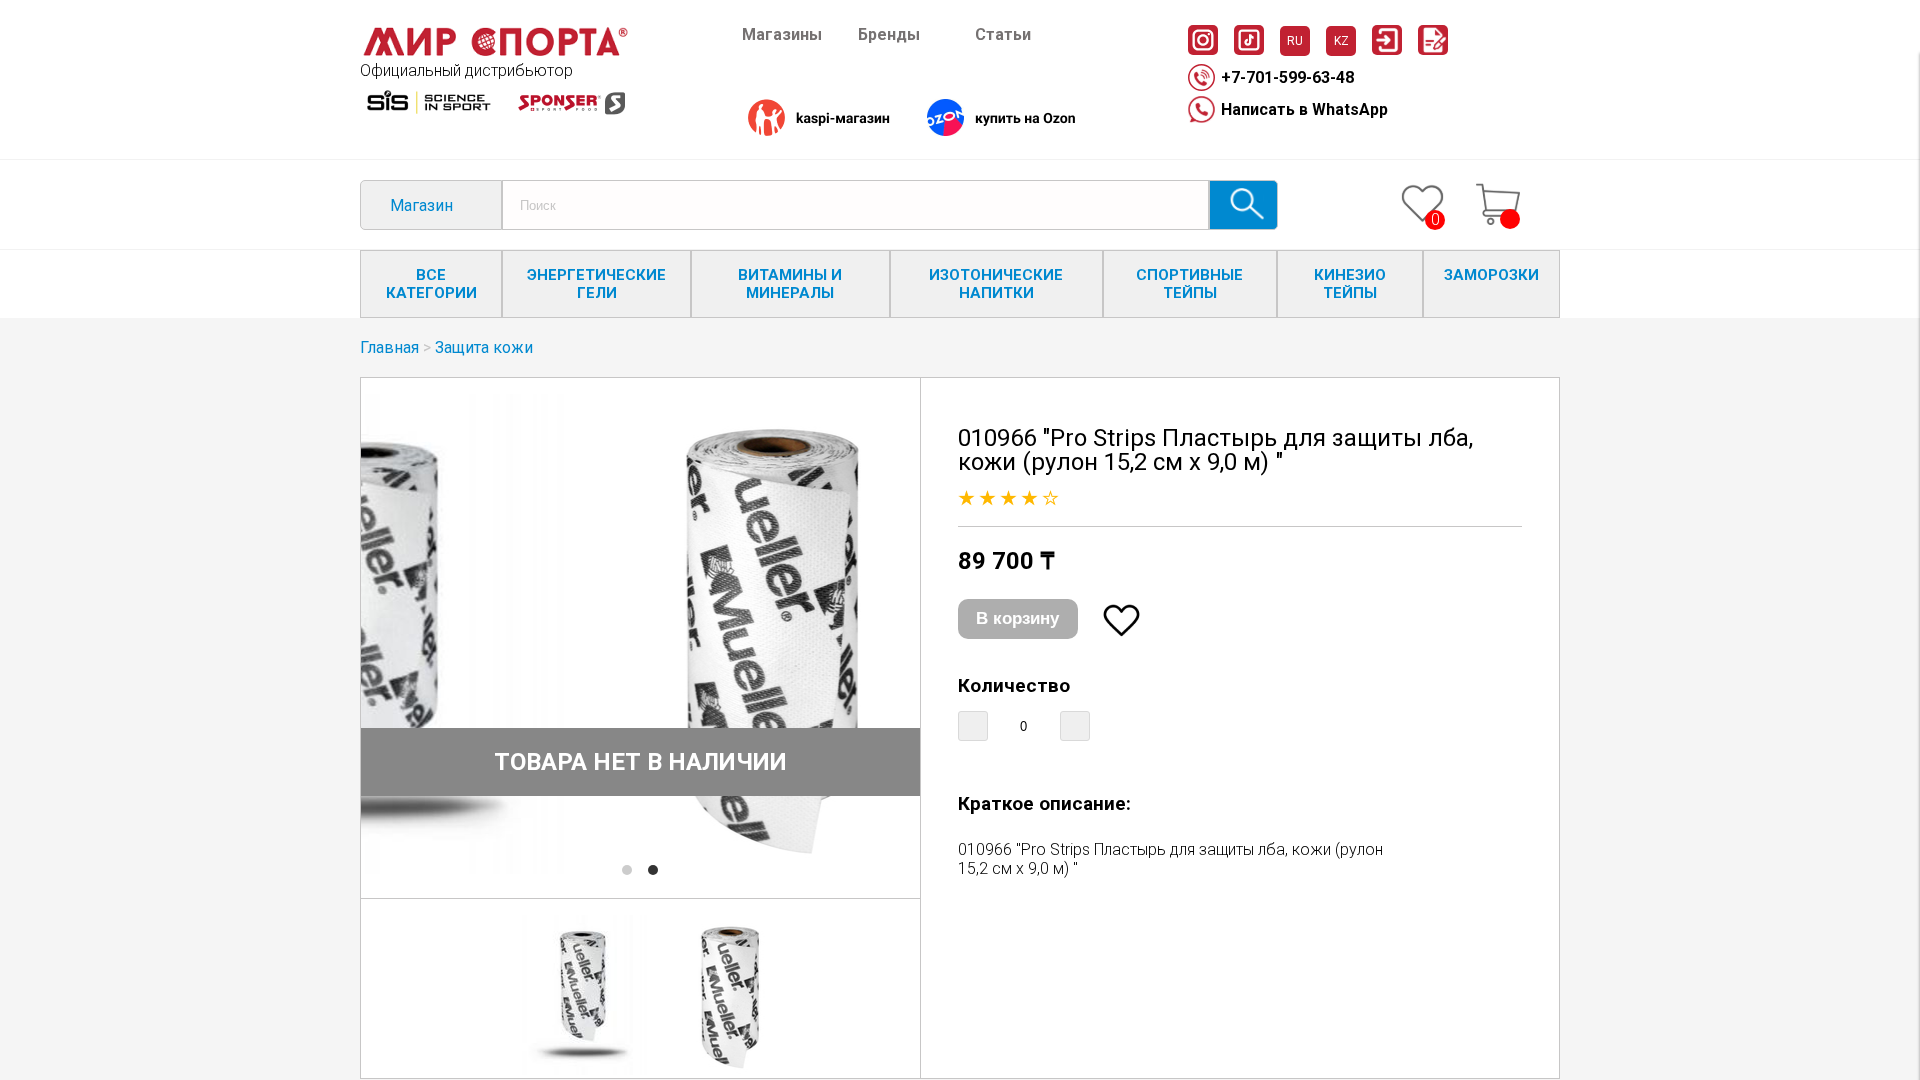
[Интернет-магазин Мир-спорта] (495, 51)
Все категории (431, 284)
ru (1295, 41)
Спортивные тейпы (1189, 284)
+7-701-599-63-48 (1287, 77)
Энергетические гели (596, 284)
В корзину (1017, 618)
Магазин (421, 205)
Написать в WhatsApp (1304, 109)
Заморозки (1491, 275)
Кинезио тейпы (1350, 284)
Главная (389, 347)
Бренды (889, 34)
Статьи (1003, 34)
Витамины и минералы (790, 284)
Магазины (782, 34)
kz (1341, 41)
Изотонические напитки (996, 284)
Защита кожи (484, 347)
